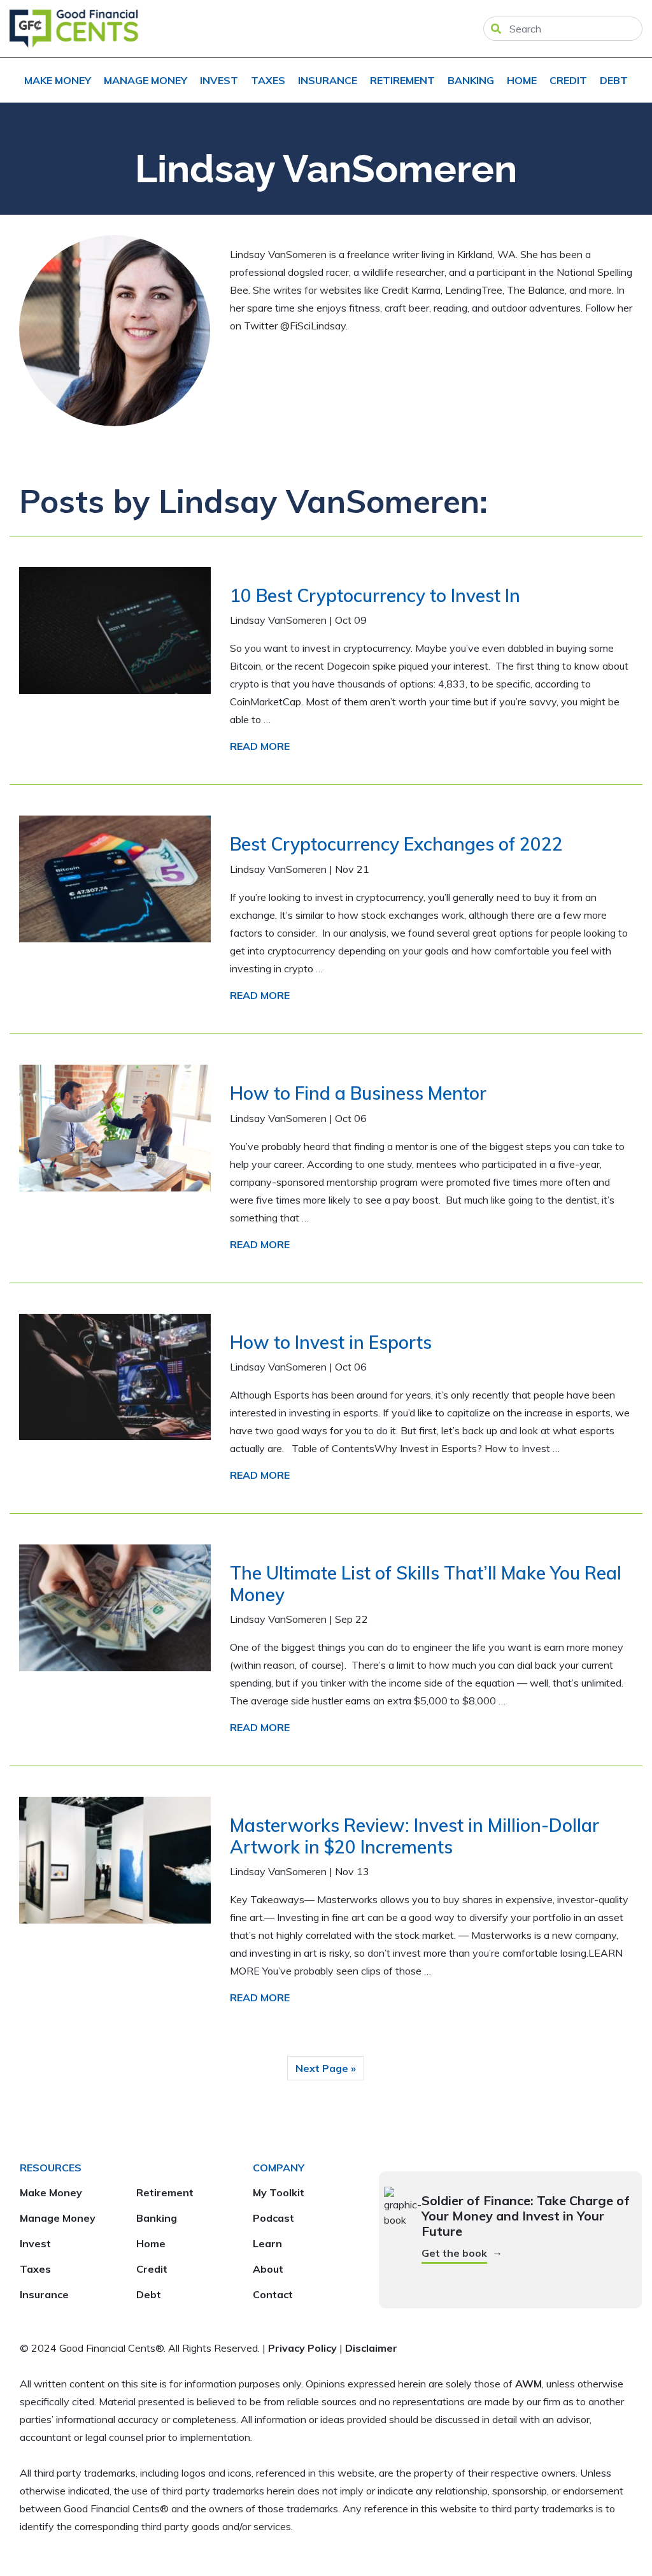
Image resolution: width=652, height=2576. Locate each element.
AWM (528, 2384)
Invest (219, 80)
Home (522, 80)
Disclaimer (371, 2348)
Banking (471, 80)
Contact (273, 2294)
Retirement (402, 80)
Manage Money (145, 80)
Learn (267, 2243)
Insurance (328, 80)
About (268, 2269)
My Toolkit (279, 2192)
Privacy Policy (302, 2348)
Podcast (273, 2218)
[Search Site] (496, 29)
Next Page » (326, 2068)
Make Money (58, 80)
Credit (568, 80)
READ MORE (260, 746)
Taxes (268, 80)
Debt (614, 80)
